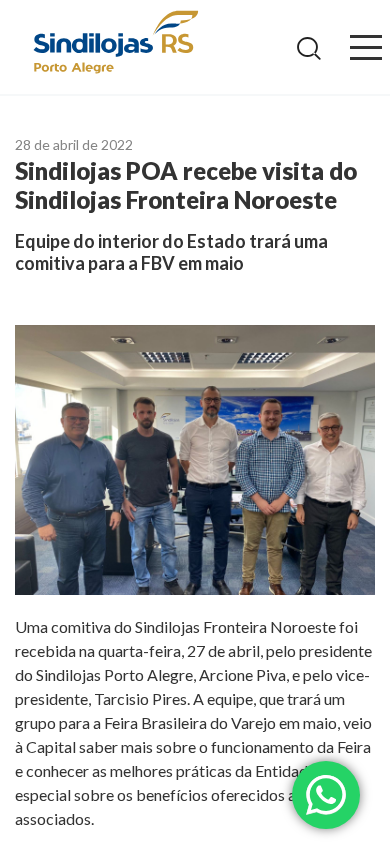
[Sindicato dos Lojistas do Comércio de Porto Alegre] (115, 43)
